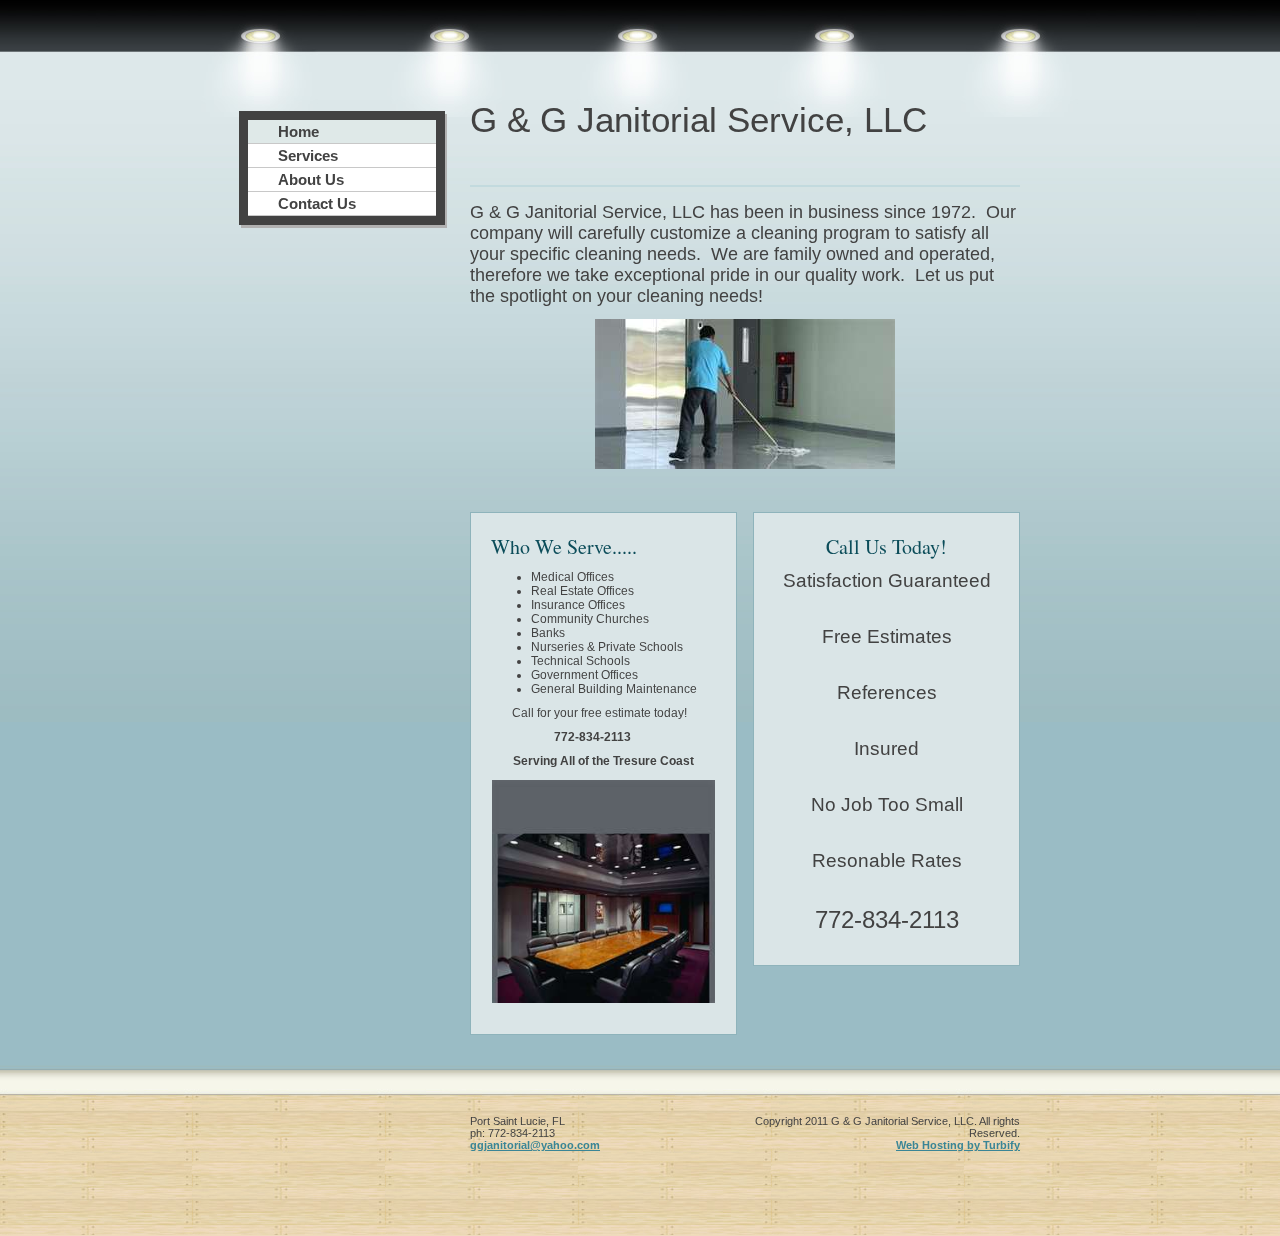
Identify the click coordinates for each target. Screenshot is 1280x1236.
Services (308, 155)
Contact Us (317, 203)
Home (298, 131)
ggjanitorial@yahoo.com (535, 1145)
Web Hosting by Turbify (958, 1145)
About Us (311, 179)
